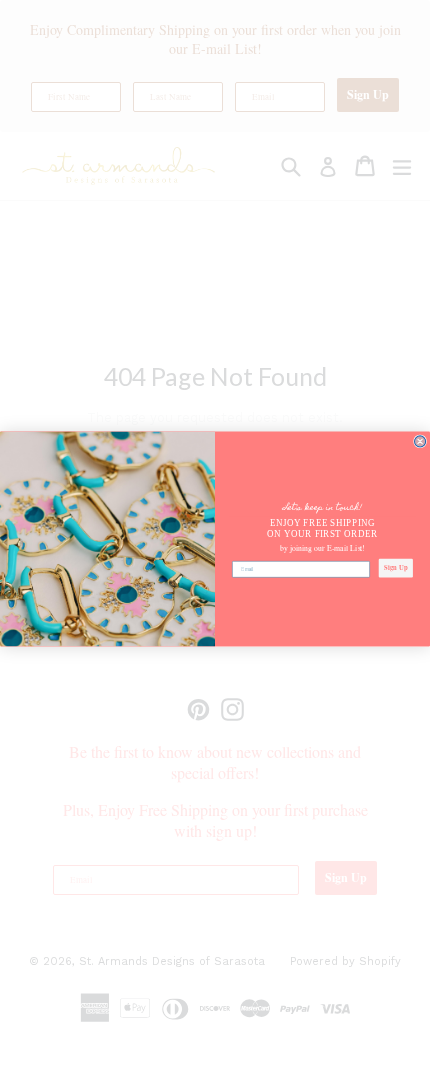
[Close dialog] (420, 441)
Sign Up (395, 567)
